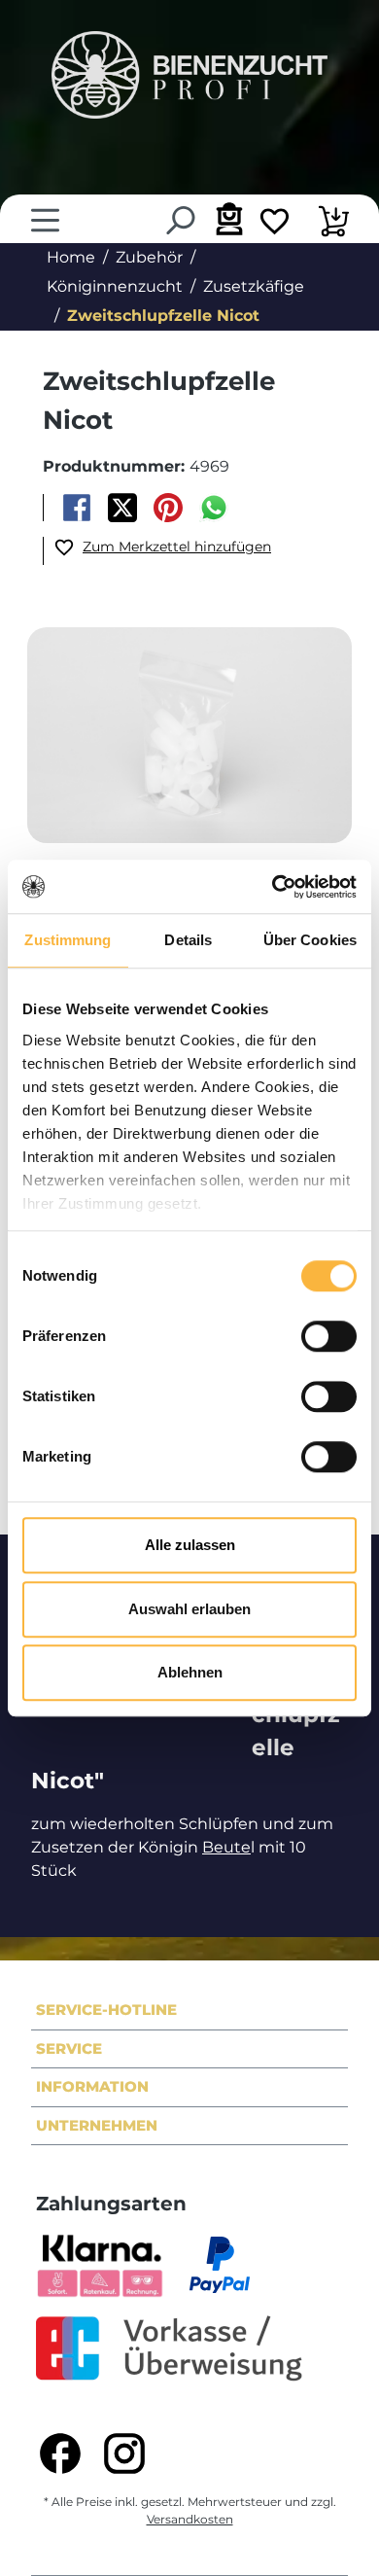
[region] (189, 737)
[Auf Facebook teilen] (76, 508)
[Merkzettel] (275, 224)
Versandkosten (190, 2519)
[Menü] (45, 220)
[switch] (329, 1336)
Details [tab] (188, 940)
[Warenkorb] (334, 224)
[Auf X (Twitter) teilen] (122, 508)
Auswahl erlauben (189, 1609)
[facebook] (60, 2453)
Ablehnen (190, 1672)
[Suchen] (179, 220)
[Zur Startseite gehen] (189, 75)
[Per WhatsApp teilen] (214, 508)
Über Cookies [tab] (310, 940)
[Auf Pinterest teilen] (169, 508)
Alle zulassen (190, 1545)
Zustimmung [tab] (68, 940)
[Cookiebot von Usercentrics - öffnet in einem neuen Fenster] (273, 887)
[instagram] (124, 2453)
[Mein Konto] (227, 218)
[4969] (189, 735)
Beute (226, 1847)
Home (71, 257)
